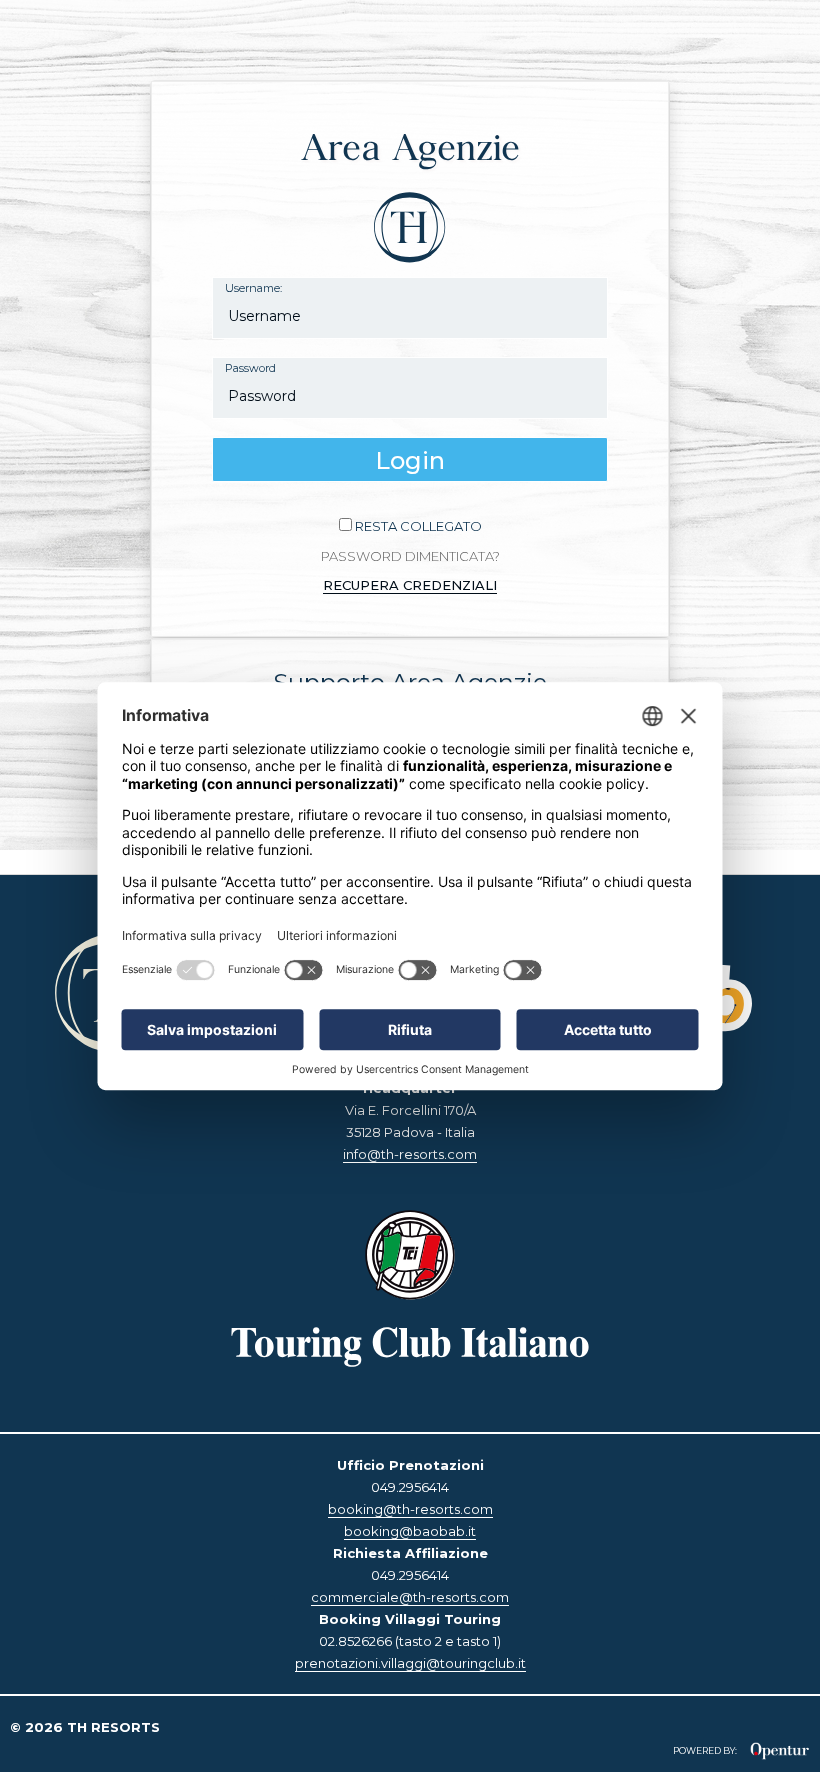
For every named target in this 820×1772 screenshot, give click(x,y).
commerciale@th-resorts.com (410, 1597)
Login (410, 460)
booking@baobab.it (410, 1531)
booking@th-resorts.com (410, 1509)
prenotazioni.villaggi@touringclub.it (410, 1663)
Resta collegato (418, 526)
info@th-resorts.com (410, 1154)
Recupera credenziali (410, 585)
